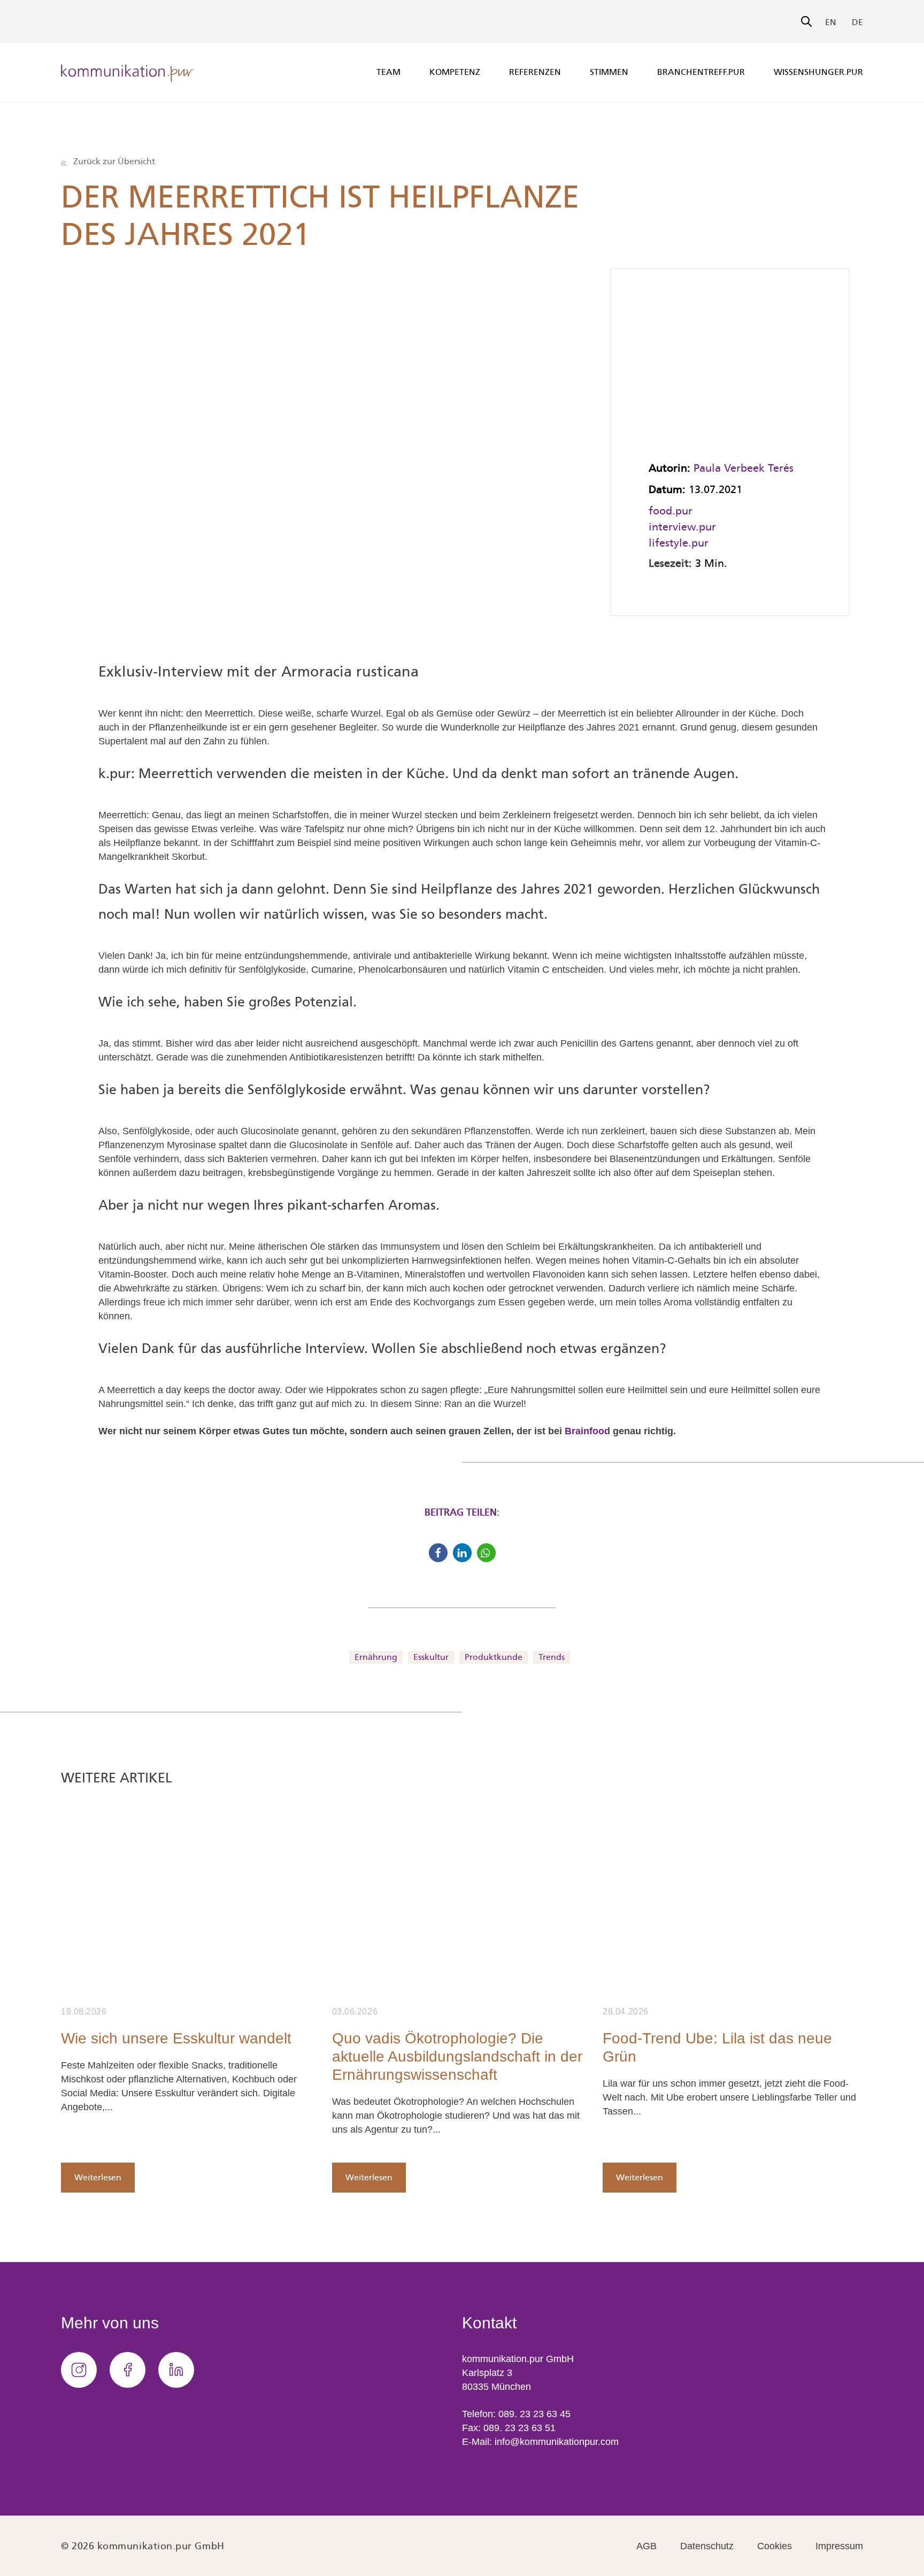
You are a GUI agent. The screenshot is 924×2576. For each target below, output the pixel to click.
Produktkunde (494, 1657)
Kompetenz (455, 72)
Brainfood (587, 1431)
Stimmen (609, 72)
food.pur (671, 511)
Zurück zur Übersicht (113, 161)
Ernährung (376, 1657)
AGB (646, 2546)
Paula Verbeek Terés (744, 468)
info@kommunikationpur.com (557, 2442)
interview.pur (682, 527)
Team (388, 72)
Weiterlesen (98, 2177)
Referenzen (535, 72)
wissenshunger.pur (818, 72)
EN (831, 22)
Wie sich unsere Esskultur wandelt (176, 2038)
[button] (438, 1553)
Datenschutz (707, 2546)
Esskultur (431, 1657)
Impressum (839, 2546)
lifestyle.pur (679, 543)
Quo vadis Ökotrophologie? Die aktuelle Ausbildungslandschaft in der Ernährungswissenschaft (457, 2056)
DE (857, 22)
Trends (552, 1657)
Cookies (775, 2546)
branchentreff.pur (701, 72)
